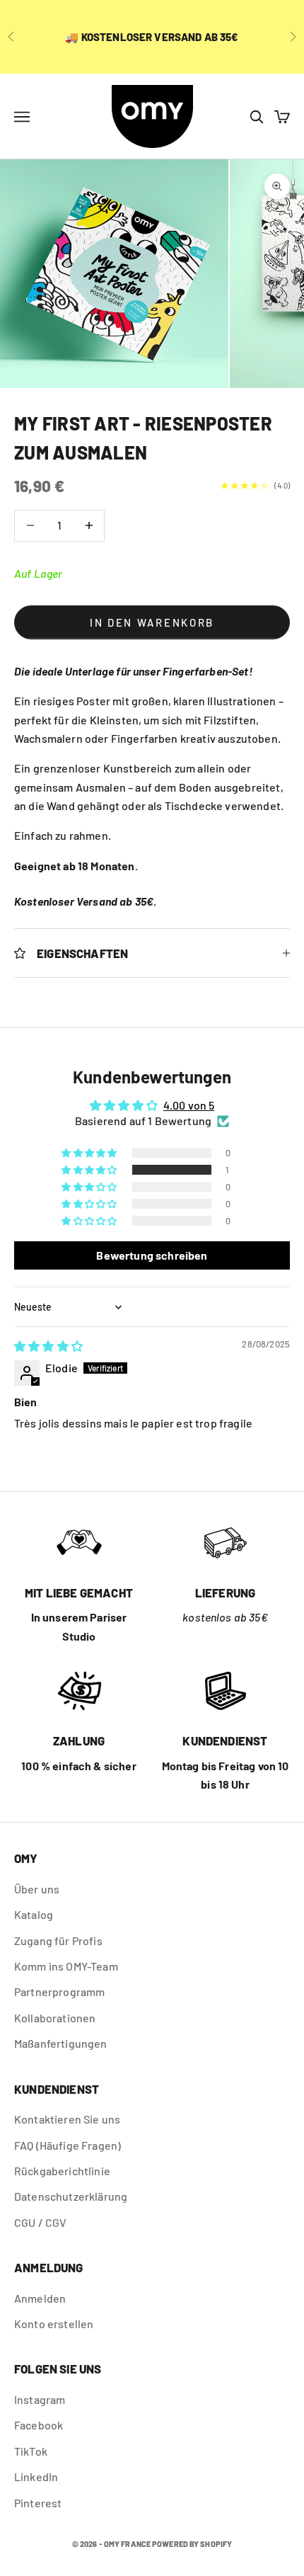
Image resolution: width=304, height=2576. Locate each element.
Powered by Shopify (192, 2544)
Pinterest (38, 2503)
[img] (48, 1346)
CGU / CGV (40, 2222)
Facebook (39, 2425)
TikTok (31, 2451)
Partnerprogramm (59, 1991)
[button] (90, 1170)
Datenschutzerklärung (71, 2196)
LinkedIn (36, 2477)
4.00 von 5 (189, 1105)
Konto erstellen (54, 2324)
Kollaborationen (55, 2018)
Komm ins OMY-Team (66, 1966)
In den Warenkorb (152, 622)
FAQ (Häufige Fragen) (68, 2145)
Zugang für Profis (58, 1940)
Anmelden (40, 2298)
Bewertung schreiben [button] (152, 1255)
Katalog (34, 1914)
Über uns (37, 1889)
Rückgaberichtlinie (62, 2171)
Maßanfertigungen (61, 2043)
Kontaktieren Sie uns (67, 2119)
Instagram (40, 2399)
